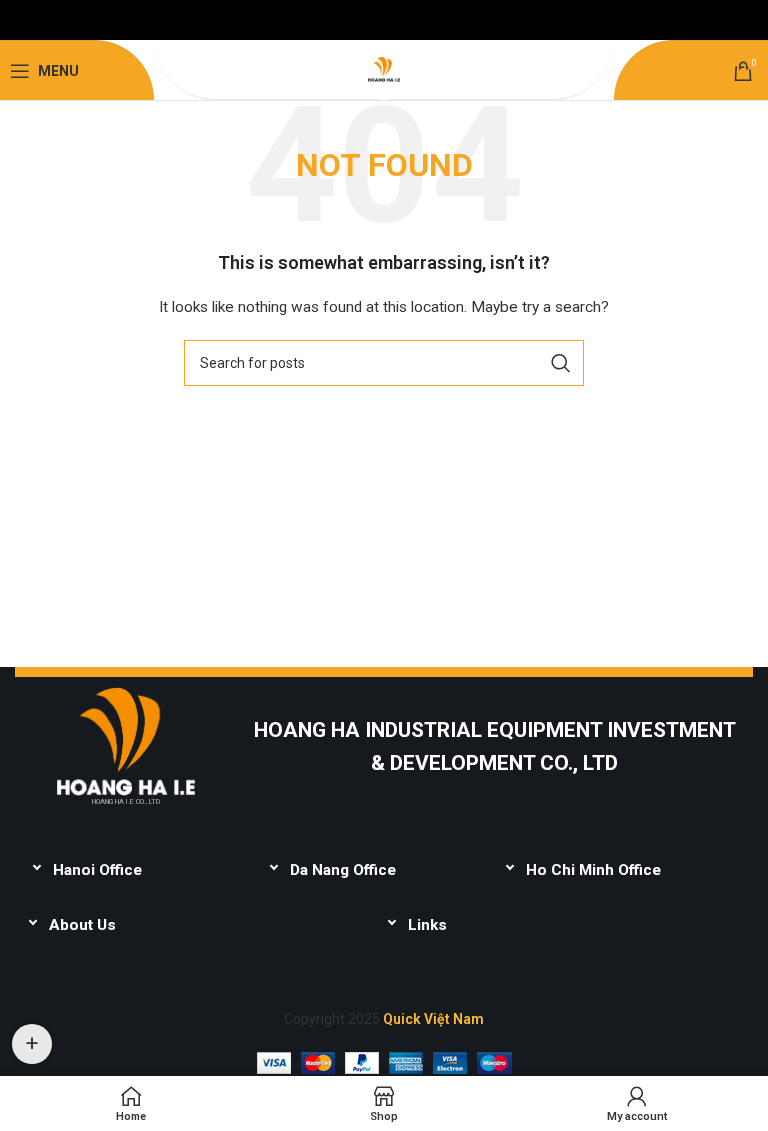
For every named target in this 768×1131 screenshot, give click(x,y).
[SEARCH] (561, 363)
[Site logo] (384, 70)
